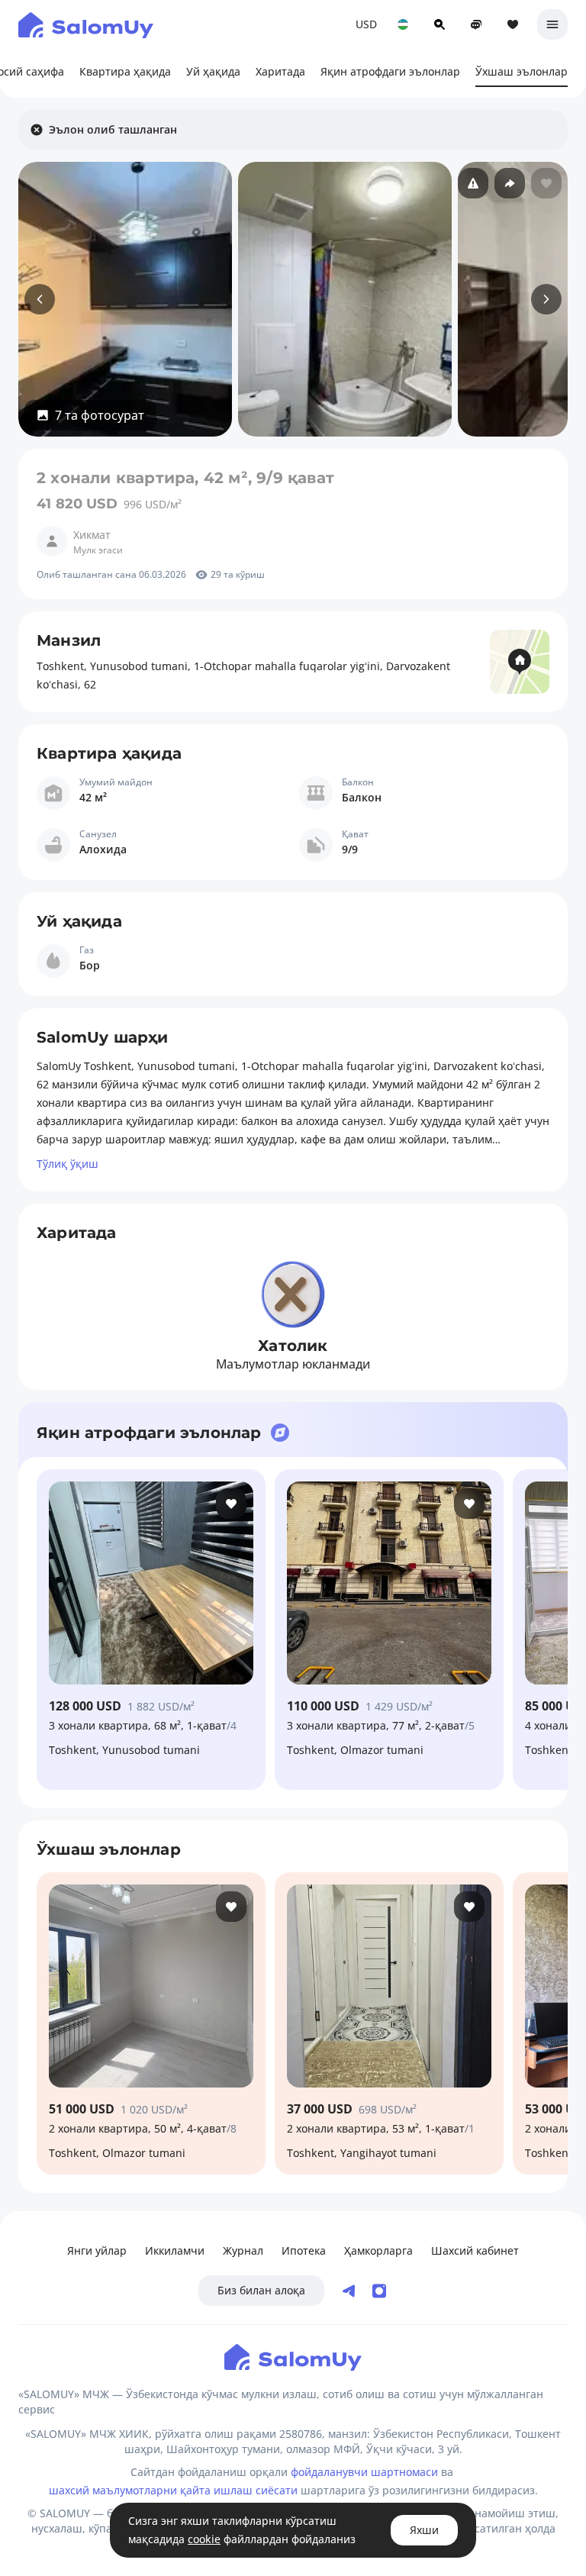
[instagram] (379, 2291)
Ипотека (304, 2250)
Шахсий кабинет (475, 2250)
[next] (546, 299)
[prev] (40, 299)
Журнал (243, 2250)
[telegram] (349, 2291)
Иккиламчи (175, 2250)
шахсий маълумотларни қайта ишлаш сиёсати (173, 2490)
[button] (90, 415)
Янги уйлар (97, 2250)
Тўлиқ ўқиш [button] (68, 1164)
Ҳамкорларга (378, 2250)
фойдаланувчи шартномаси (364, 2472)
